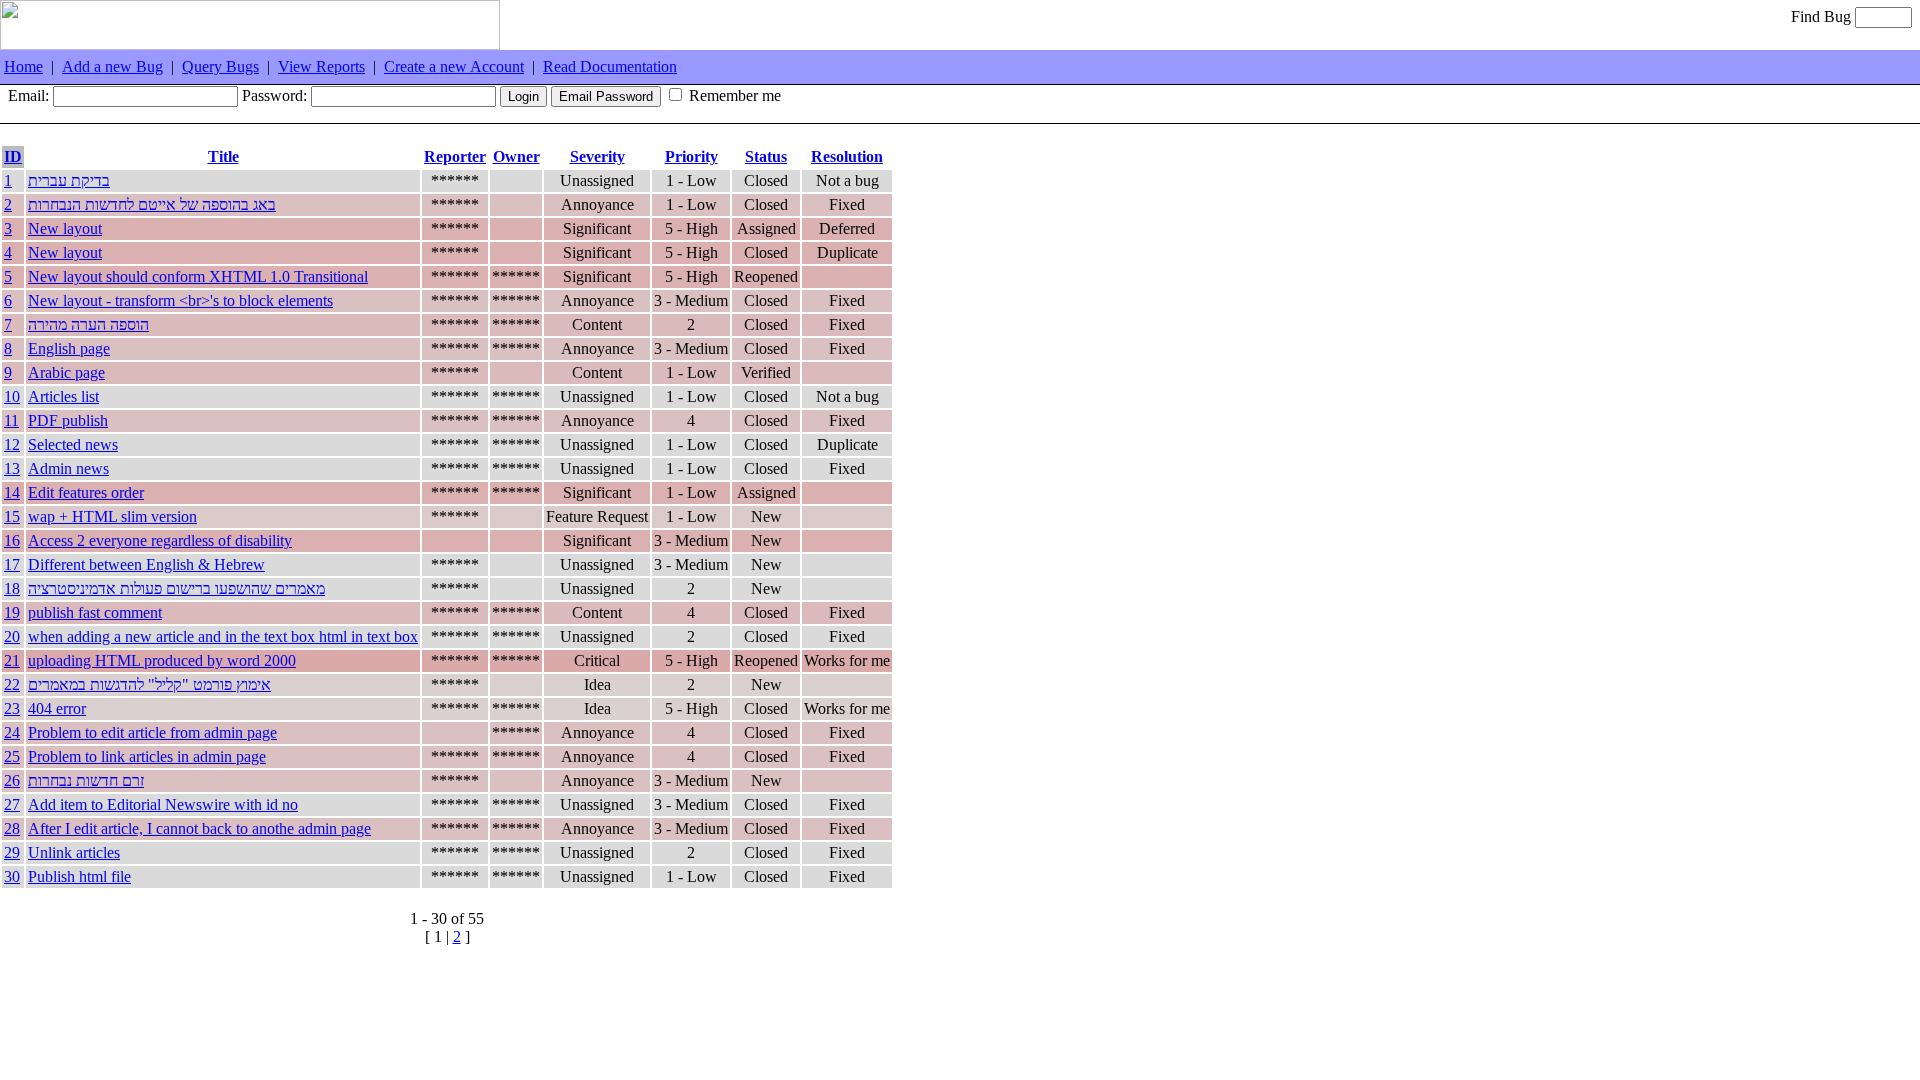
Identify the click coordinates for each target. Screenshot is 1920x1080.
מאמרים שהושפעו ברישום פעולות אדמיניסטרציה (176, 588)
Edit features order (86, 492)
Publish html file (79, 876)
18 (12, 588)
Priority (691, 156)
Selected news (73, 444)
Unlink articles (74, 852)
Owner (516, 156)
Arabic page (66, 372)
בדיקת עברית (69, 180)
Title (223, 156)
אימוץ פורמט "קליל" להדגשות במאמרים (149, 684)
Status (766, 156)
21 (12, 660)
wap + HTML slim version (112, 516)
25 (12, 756)
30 (12, 876)
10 (12, 396)
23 (12, 708)
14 (12, 492)
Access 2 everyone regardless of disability (160, 540)
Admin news (68, 468)
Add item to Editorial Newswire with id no (163, 804)
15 (12, 516)
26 (12, 780)
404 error (57, 708)
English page (69, 348)
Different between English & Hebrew (146, 564)
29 (12, 852)
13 (12, 468)
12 (12, 444)
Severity (597, 156)
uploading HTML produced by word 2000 (162, 660)
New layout (65, 228)
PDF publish (68, 420)
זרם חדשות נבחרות (86, 780)
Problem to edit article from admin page (152, 732)
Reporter (455, 156)
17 (12, 564)
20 (12, 636)
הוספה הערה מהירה (88, 324)
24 (12, 732)
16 (12, 540)
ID (13, 156)
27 (12, 804)
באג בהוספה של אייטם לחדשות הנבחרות (152, 204)
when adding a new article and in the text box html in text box (223, 636)
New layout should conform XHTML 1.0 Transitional (198, 276)
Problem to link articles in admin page (147, 756)
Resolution (847, 156)
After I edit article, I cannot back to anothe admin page (199, 828)
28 (12, 828)
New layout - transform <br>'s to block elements (180, 300)
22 (12, 684)
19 (12, 612)
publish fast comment (95, 612)
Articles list (63, 396)
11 (11, 420)
